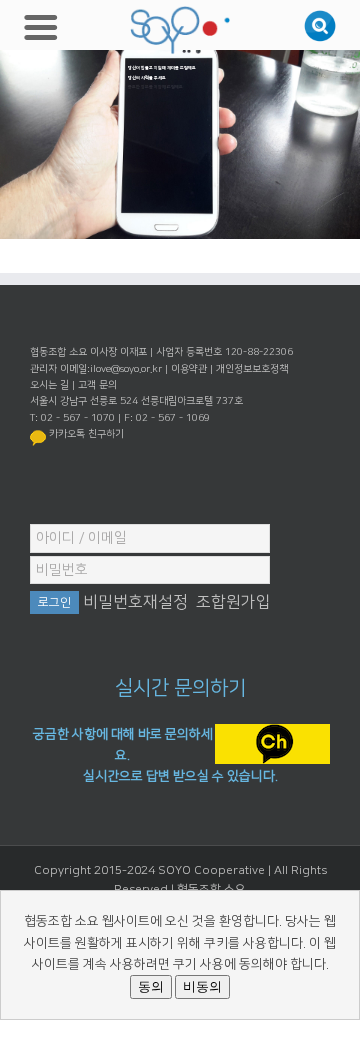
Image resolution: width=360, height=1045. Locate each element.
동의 (151, 986)
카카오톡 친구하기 (86, 434)
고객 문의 (97, 385)
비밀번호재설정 (135, 602)
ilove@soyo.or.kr (126, 369)
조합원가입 (233, 602)
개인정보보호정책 (252, 369)
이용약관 (189, 369)
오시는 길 (49, 385)
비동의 (202, 986)
